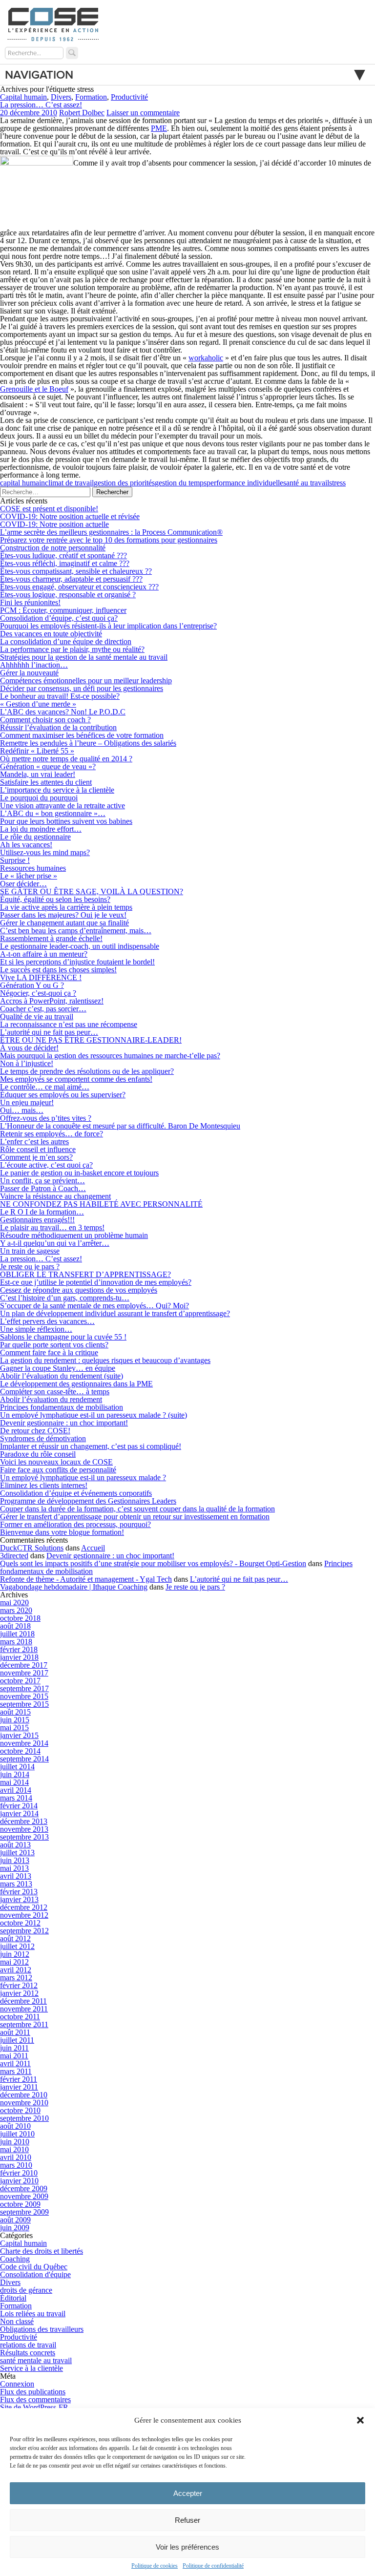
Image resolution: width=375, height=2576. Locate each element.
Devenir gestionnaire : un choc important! (64, 1423)
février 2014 (19, 1806)
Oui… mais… (22, 1110)
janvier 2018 (19, 1657)
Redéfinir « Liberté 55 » (37, 751)
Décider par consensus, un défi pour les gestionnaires (82, 688)
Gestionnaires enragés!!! (37, 1220)
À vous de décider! (29, 1048)
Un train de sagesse (30, 1251)
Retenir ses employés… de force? (52, 1134)
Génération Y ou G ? (32, 985)
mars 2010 (16, 2165)
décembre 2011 (23, 2001)
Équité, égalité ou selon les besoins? (55, 899)
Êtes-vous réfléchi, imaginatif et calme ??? (65, 563)
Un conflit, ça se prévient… (42, 1181)
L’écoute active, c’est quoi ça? (46, 1165)
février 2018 (19, 1649)
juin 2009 (15, 2228)
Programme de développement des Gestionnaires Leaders (88, 1501)
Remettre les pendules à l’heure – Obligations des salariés (88, 743)
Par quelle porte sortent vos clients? (54, 1345)
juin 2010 (15, 2142)
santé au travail (306, 483)
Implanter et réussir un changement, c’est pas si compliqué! (91, 1446)
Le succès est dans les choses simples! (58, 970)
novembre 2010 (24, 2103)
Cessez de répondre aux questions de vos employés (79, 1290)
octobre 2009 (20, 2204)
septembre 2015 (24, 1704)
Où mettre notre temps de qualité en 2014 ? (66, 759)
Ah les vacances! (26, 845)
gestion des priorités (124, 483)
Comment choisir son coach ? (45, 720)
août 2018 (15, 1626)
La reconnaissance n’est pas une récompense (69, 1024)
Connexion (17, 2384)
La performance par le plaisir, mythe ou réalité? (72, 649)
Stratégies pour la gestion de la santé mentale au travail (84, 657)
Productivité (129, 97)
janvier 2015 (19, 1735)
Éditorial (13, 2298)
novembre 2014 (24, 1743)
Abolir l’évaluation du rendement (51, 1399)
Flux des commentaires (35, 2399)
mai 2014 (14, 1782)
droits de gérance (26, 2290)
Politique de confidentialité (213, 2566)
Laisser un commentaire (143, 113)
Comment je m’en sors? (36, 1157)
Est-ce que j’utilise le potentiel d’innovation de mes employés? (96, 1282)
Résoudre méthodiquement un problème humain (74, 1235)
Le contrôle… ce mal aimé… (45, 1087)
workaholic (206, 358)
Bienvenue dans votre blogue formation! (62, 1532)
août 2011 (15, 2032)
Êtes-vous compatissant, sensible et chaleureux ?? (76, 571)
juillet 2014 (17, 1767)
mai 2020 (14, 1602)
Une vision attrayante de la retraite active (62, 806)
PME (159, 128)
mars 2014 (16, 1798)
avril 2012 (16, 1970)
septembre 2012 (24, 1931)
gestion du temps (181, 483)
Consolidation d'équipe (35, 2274)
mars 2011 (16, 2071)
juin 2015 (15, 1720)
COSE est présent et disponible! (49, 509)
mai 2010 (14, 2149)
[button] (360, 2420)
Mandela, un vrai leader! (38, 774)
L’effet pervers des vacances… (47, 1321)
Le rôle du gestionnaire (35, 837)
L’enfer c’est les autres (34, 1141)
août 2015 (15, 1712)
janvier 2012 (19, 1993)
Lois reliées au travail (33, 2314)
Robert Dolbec (82, 113)
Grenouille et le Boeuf (34, 389)
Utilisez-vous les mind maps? (45, 852)
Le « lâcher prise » (29, 876)
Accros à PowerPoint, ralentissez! (52, 1001)
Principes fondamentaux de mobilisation (62, 1407)
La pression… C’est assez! (41, 105)
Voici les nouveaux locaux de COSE (56, 1462)
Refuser (187, 2520)
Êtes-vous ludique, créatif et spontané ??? (63, 555)
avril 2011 (15, 2063)
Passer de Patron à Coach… (43, 1188)
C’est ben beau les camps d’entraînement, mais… (76, 931)
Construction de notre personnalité (53, 548)
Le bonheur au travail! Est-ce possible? (60, 696)
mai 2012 (14, 1962)
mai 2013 (14, 1868)
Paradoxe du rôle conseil (38, 1454)
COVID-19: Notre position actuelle (54, 524)
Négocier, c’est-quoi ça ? (38, 993)
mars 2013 (16, 1884)
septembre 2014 (24, 1759)
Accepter (188, 2493)
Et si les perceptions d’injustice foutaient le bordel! (77, 962)
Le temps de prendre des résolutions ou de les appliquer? (87, 1071)
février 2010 (19, 2173)
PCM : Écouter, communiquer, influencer (63, 610)
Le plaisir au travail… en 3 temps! (52, 1227)
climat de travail (69, 483)
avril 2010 (16, 2157)
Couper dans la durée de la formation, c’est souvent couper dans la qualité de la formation (137, 1509)
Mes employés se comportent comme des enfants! (76, 1079)
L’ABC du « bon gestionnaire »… (53, 813)
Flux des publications (33, 2392)
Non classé (17, 2321)
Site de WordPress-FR (34, 2407)
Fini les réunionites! (30, 602)
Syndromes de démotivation (43, 1438)
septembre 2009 (24, 2212)
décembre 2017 (24, 1665)
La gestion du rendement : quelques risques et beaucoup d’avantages (105, 1360)
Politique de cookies (155, 2566)
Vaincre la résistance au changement (55, 1196)
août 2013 (15, 1845)
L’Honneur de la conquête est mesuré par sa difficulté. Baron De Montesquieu (120, 1126)
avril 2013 (16, 1876)
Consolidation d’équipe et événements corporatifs (76, 1493)
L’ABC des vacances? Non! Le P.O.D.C (63, 712)
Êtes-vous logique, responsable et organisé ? (68, 595)
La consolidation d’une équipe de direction (66, 641)
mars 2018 (16, 1642)
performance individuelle (245, 483)
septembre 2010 (24, 2118)
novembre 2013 (24, 1829)
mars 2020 (16, 1610)
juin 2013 (15, 1860)
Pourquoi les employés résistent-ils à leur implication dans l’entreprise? (108, 626)
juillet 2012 (17, 1946)
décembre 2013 (24, 1821)
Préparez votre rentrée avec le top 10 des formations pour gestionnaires (109, 540)
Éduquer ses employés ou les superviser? (63, 1095)
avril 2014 (16, 1790)
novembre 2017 (24, 1673)
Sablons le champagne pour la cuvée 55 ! (63, 1337)
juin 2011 (14, 2048)
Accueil (93, 1548)
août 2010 (15, 2126)
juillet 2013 (17, 1853)
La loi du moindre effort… (41, 829)
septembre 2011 (24, 2024)
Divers (61, 97)
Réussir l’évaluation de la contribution (58, 727)
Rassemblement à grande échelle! (51, 938)
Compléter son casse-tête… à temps (55, 1392)
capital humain (22, 483)
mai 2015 (14, 1728)
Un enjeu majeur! (27, 1102)
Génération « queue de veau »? (48, 766)
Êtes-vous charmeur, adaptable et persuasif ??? (71, 579)
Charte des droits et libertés (42, 2251)
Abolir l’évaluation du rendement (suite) (62, 1376)
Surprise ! (15, 860)
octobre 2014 (20, 1751)
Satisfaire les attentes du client (46, 782)
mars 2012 (16, 1978)
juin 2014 (15, 1774)
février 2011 (19, 2079)
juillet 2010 (17, 2134)
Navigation (39, 75)
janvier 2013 (19, 1899)
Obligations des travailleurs (42, 2329)
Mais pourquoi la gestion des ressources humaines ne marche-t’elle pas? (110, 1056)
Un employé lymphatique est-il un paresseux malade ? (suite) (94, 1415)
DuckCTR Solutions (32, 1548)
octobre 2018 (20, 1618)
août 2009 (15, 2220)
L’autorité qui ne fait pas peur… (49, 1032)
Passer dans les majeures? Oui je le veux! (63, 915)
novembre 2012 (24, 1915)
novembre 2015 (24, 1696)
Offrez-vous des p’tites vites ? (46, 1118)
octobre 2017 (20, 1681)
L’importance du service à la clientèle (57, 790)
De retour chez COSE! (35, 1431)
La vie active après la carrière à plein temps (66, 907)
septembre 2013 (24, 1837)
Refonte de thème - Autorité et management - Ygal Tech (86, 1579)
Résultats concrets (28, 2353)
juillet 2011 (17, 2040)
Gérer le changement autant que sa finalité (64, 923)
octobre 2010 (20, 2110)
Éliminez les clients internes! (44, 1485)
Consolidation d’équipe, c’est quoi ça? (59, 618)
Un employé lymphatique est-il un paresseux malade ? (83, 1477)
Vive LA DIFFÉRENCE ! (41, 977)
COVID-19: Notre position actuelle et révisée (70, 516)
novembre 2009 (24, 2196)
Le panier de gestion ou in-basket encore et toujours (79, 1173)
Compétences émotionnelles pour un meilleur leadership (86, 681)
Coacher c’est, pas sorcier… (43, 1009)
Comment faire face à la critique (49, 1352)
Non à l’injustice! (27, 1063)
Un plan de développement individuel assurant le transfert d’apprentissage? (115, 1313)
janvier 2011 (19, 2087)
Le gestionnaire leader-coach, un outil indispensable (80, 946)
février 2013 (19, 1892)
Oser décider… (23, 884)
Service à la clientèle (31, 2368)
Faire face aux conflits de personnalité (58, 1470)
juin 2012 (15, 1954)
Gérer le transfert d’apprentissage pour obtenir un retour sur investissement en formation (135, 1517)
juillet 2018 (17, 1634)
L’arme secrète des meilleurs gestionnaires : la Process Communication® (111, 532)
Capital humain (23, 97)
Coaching (15, 2259)
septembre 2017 (24, 1688)
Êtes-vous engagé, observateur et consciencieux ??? (79, 587)
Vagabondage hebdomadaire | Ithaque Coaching (74, 1587)
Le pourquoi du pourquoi (39, 798)
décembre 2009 (24, 2189)
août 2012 (15, 1938)
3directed (14, 1556)
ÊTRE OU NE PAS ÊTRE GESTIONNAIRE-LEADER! (91, 1040)
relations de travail (28, 2345)
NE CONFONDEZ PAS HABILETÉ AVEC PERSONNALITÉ (101, 1204)
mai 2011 (14, 2056)
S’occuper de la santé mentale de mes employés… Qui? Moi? (94, 1306)
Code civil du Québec (34, 2267)
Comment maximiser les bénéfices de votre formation (82, 735)
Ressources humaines (33, 868)
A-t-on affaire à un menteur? (44, 954)
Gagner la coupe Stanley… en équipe (58, 1368)
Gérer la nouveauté (29, 673)
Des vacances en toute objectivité (51, 634)
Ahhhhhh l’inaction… (34, 665)
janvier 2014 (19, 1813)
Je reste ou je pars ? (30, 1267)
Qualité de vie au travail (37, 1016)
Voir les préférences (187, 2547)
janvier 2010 (19, 2181)
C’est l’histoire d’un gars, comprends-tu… (65, 1298)
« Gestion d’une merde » (38, 704)
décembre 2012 (24, 1907)
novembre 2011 (24, 2009)
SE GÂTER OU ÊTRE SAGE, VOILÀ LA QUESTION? (92, 891)
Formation (91, 97)
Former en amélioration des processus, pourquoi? (75, 1524)
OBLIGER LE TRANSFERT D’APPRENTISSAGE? (85, 1274)
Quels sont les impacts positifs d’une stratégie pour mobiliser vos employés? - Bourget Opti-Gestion (153, 1563)
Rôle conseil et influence (38, 1149)
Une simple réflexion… (36, 1329)
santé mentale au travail (36, 2360)
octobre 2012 (20, 1923)
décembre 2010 (24, 2095)
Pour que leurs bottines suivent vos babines (66, 821)
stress (337, 483)
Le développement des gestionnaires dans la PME (76, 1384)
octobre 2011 (20, 2017)
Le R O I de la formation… (42, 1212)
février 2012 (19, 1985)
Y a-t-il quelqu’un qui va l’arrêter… (55, 1243)
